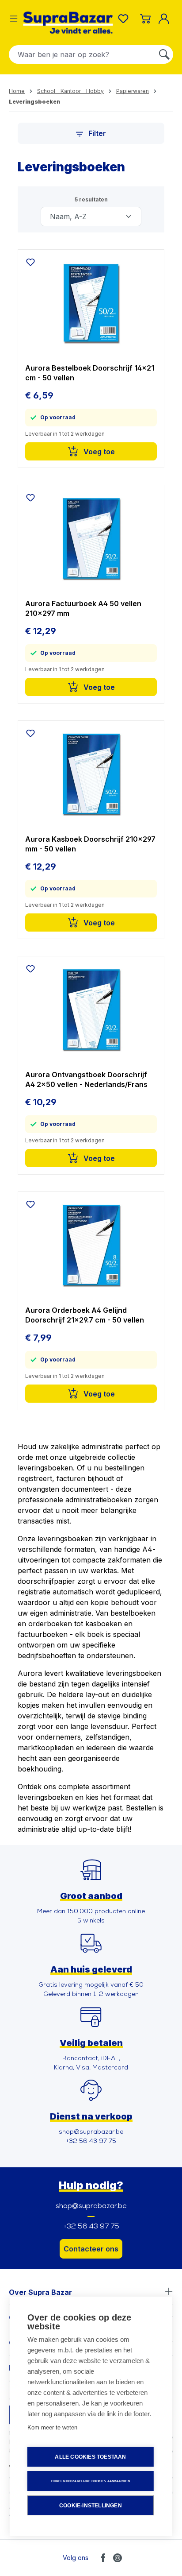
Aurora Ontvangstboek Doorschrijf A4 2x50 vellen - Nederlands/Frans (86, 1079)
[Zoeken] (164, 54)
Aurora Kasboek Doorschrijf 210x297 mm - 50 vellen (90, 844)
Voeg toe (98, 452)
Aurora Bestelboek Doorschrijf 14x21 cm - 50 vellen (90, 373)
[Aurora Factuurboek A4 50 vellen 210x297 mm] (91, 538)
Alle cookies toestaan (90, 2457)
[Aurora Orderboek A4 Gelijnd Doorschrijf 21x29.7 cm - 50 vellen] (91, 1245)
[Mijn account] (166, 19)
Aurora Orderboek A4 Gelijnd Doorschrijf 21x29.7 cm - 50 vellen (85, 1315)
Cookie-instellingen (91, 2506)
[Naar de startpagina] (68, 23)
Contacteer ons (91, 2249)
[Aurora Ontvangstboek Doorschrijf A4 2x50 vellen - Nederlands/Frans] (91, 1010)
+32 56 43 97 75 (91, 2227)
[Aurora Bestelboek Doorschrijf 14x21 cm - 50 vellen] (91, 303)
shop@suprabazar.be (91, 2206)
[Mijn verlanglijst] (125, 19)
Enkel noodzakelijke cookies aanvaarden (91, 2481)
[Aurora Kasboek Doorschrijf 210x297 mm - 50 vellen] (91, 774)
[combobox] (82, 54)
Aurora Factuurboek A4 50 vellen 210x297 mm (83, 608)
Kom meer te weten (52, 2427)
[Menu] (14, 19)
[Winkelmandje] (145, 19)
